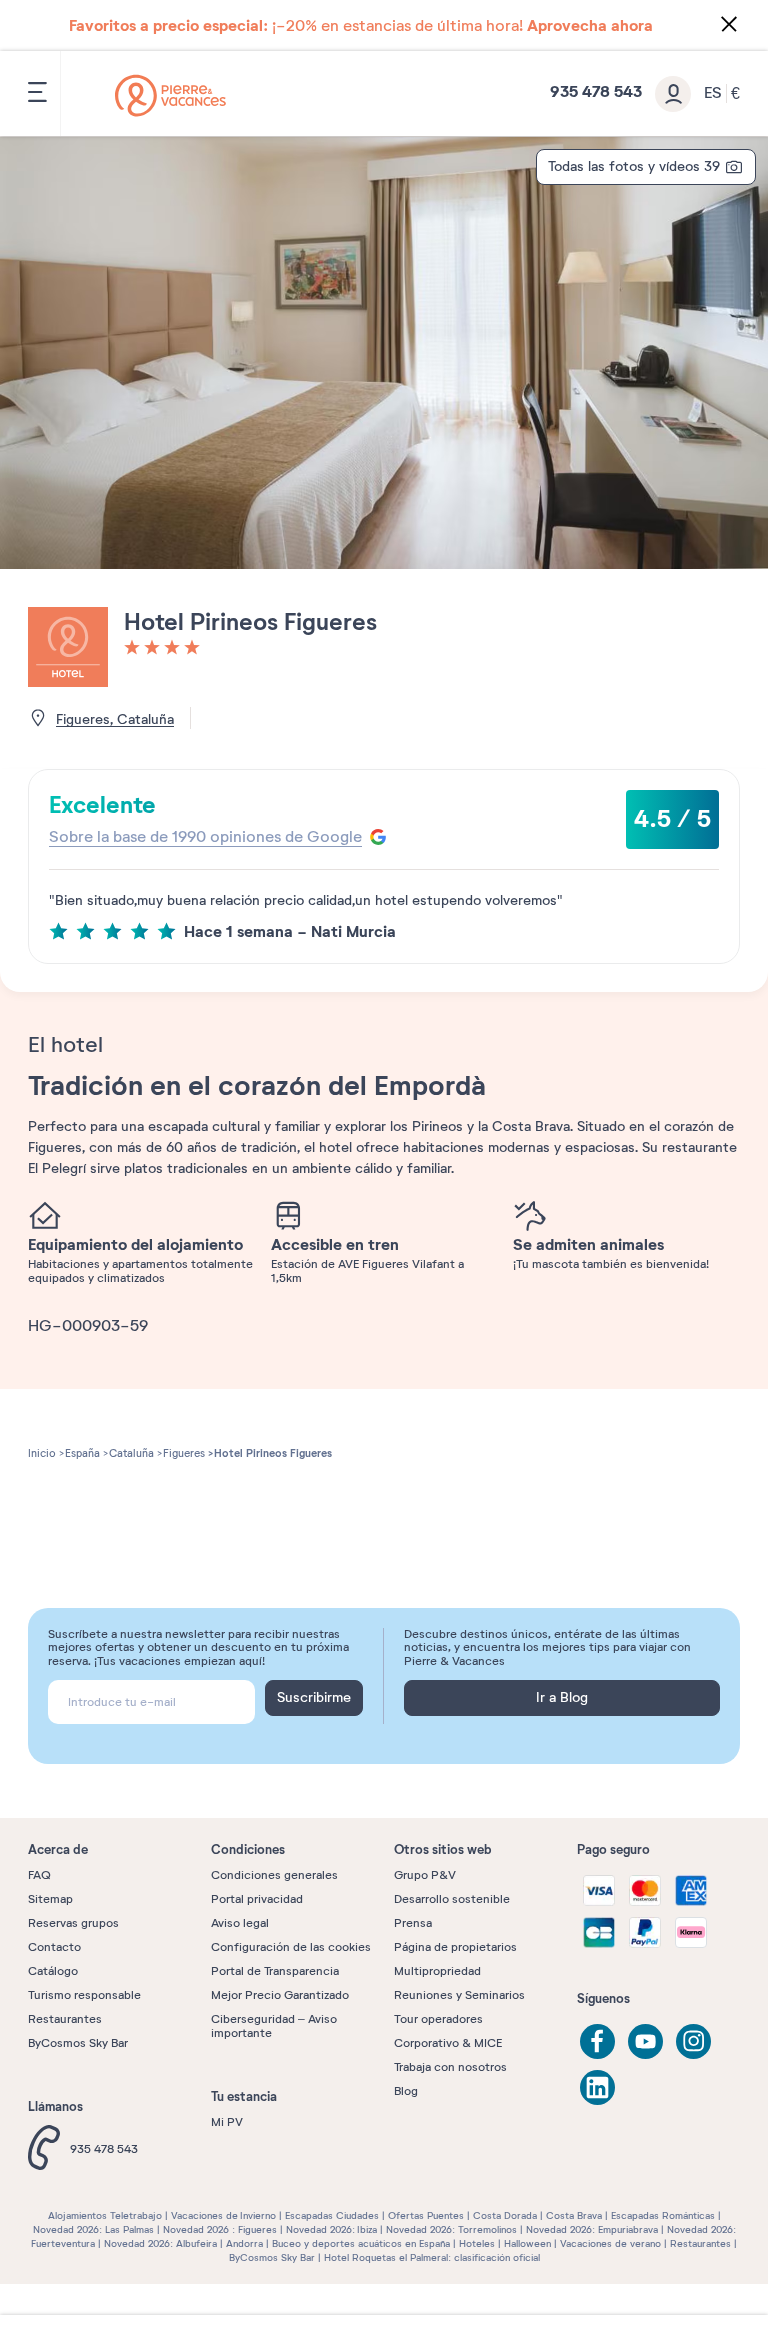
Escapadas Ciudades (332, 2215)
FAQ (39, 1875)
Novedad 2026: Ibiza (331, 2229)
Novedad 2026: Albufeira (160, 2243)
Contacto (54, 1947)
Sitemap (50, 1899)
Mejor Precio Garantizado (280, 1995)
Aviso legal (240, 1923)
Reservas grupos (73, 1923)
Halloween (527, 2243)
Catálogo (53, 1971)
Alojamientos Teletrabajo (105, 2215)
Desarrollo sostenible (452, 1899)
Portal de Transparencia (275, 1971)
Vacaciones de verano (610, 2243)
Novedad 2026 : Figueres (220, 2229)
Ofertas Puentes (426, 2215)
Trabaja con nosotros (450, 2067)
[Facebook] (597, 2041)
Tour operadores (438, 2019)
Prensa (413, 1923)
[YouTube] (645, 2041)
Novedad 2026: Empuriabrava (592, 2229)
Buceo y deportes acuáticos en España (361, 2243)
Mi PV (227, 2122)
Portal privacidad (257, 1899)
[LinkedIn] (597, 2087)
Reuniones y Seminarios (459, 1995)
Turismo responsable (84, 1995)
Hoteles (477, 2243)
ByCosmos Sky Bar (78, 2043)
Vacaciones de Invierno (223, 2215)
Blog (406, 2091)
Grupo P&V (425, 1875)
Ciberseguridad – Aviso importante (274, 2026)
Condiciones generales (274, 1875)
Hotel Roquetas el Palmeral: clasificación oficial (432, 2257)
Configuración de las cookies (291, 1947)
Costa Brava (574, 2215)
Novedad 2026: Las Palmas (93, 2229)
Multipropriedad (437, 1971)
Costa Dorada (505, 2215)
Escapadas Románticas (663, 2215)
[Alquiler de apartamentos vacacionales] (170, 95)
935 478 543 (104, 2149)
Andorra (244, 2243)
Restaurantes (65, 2019)
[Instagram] (693, 2041)
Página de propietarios (455, 1947)
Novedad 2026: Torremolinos (451, 2229)
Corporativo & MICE (448, 2043)
